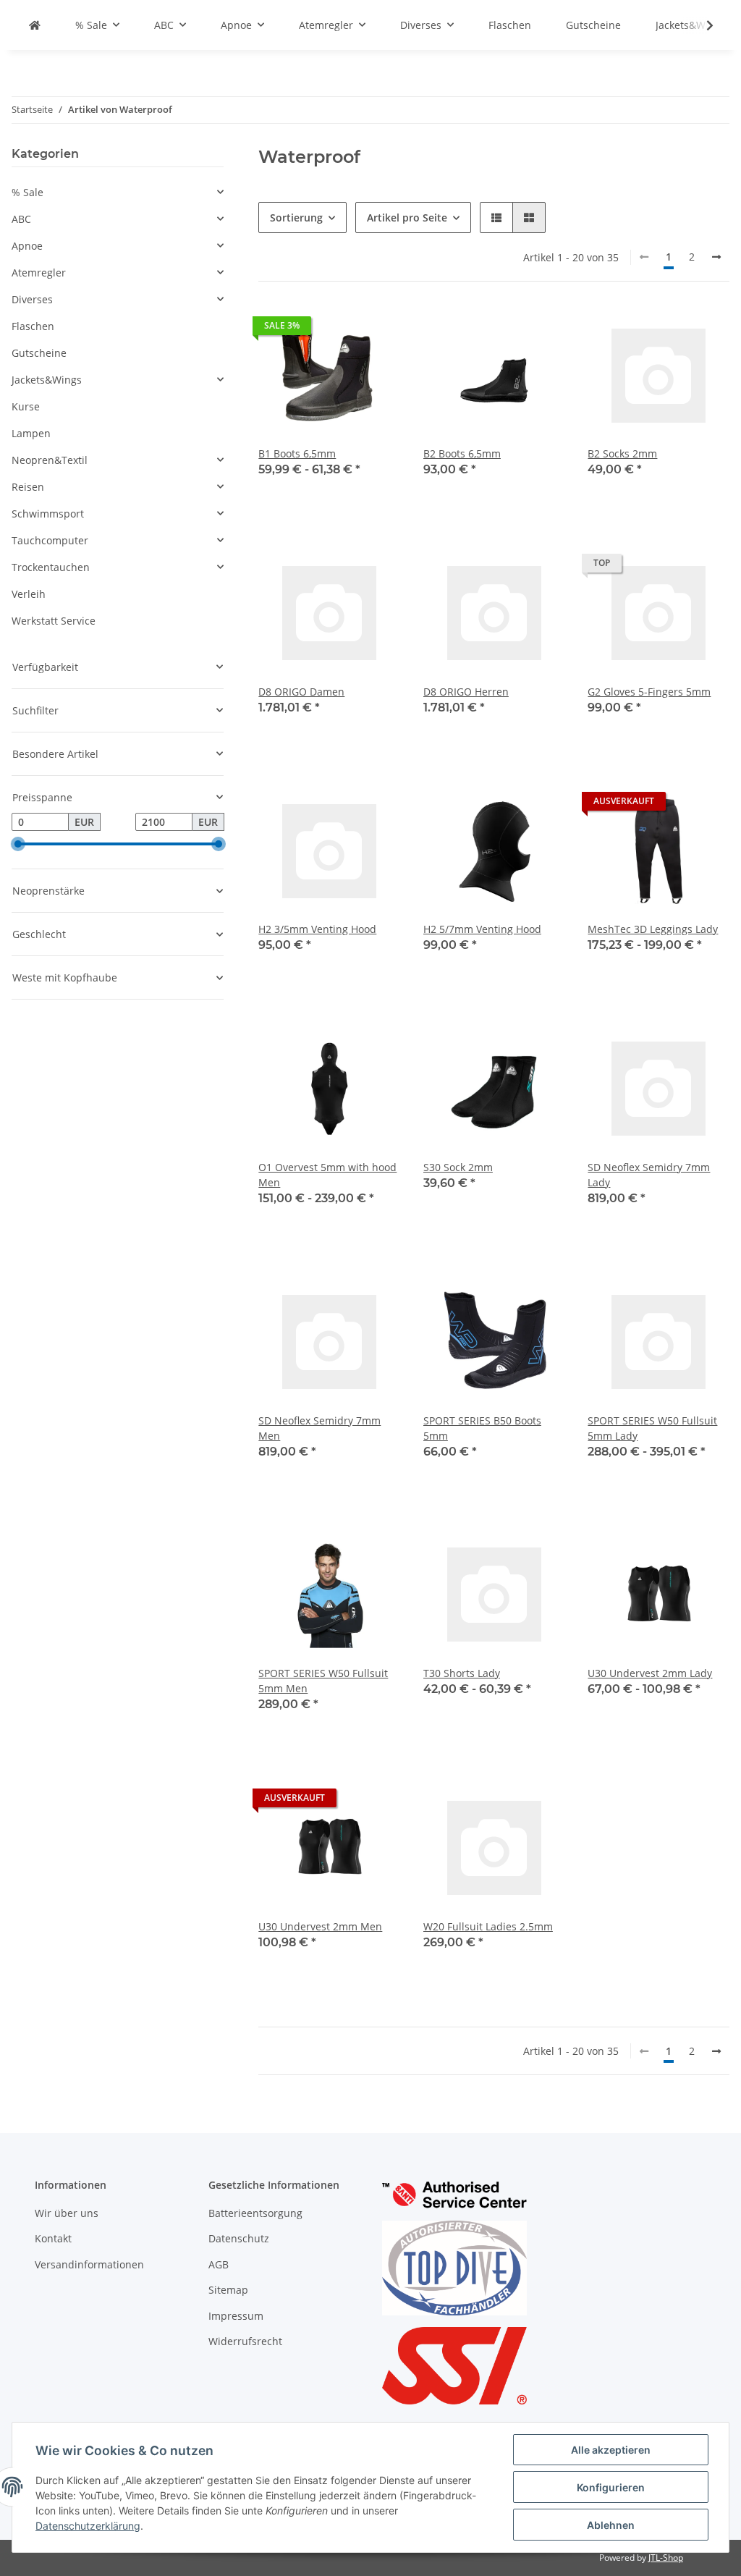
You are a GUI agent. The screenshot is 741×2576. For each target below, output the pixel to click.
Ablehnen (611, 2525)
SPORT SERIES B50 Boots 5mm (482, 1428)
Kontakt (53, 2238)
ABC (21, 219)
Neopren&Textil (50, 460)
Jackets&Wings (47, 380)
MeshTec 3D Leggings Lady (653, 929)
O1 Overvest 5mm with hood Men (327, 1175)
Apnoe (27, 246)
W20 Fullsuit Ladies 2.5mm (488, 1926)
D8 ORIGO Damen (301, 692)
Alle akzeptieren (611, 2450)
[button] (496, 218)
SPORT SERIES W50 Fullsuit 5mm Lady (652, 1428)
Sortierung (296, 218)
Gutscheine (39, 353)
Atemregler (39, 273)
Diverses (32, 299)
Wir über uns (67, 2213)
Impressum (236, 2316)
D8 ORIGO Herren (466, 692)
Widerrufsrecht (245, 2341)
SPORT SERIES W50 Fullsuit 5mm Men (323, 1681)
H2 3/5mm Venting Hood (317, 929)
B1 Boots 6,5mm (297, 453)
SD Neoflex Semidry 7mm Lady (649, 1175)
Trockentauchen (51, 567)
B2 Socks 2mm (622, 453)
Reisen (28, 487)
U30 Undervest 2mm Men (320, 1926)
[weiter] (716, 257)
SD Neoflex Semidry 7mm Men (319, 1428)
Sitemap (228, 2290)
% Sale (27, 192)
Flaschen (33, 326)
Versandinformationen (89, 2264)
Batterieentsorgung (255, 2213)
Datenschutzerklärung (88, 2526)
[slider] (17, 844)
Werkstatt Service (54, 621)
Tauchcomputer (50, 540)
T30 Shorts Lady (462, 1673)
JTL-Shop (666, 2558)
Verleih (29, 594)
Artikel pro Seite (407, 218)
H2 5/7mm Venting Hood (482, 929)
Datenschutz (239, 2238)
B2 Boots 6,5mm (462, 453)
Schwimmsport (48, 514)
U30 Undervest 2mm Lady (650, 1673)
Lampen (31, 433)
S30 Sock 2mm (458, 1167)
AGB (219, 2264)
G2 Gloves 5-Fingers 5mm (649, 692)
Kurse (26, 406)
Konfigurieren (611, 2487)
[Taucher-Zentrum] (35, 25)
